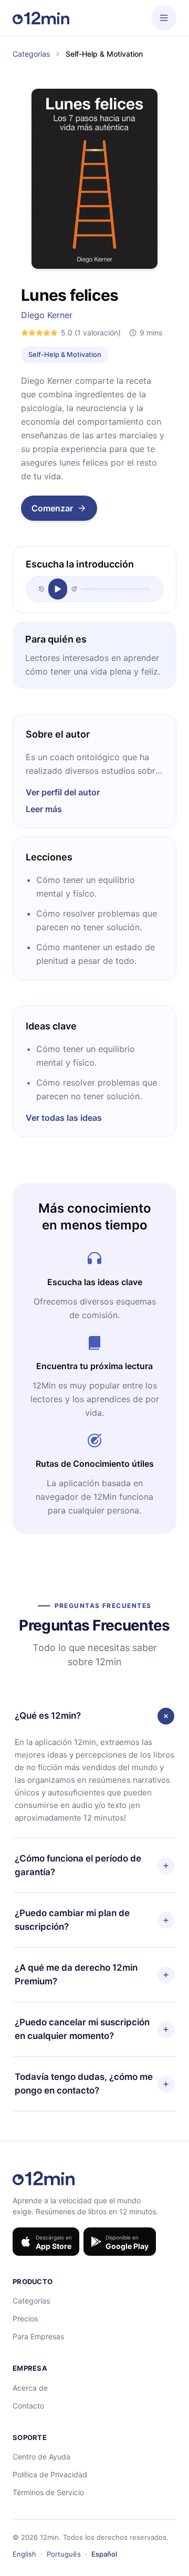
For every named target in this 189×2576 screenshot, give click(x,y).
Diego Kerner (47, 315)
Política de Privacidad (50, 2474)
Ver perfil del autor (63, 792)
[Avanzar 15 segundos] (74, 589)
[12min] (41, 18)
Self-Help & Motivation (65, 354)
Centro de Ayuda (41, 2457)
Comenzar (52, 508)
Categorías (31, 54)
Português (64, 2554)
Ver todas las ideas (64, 1118)
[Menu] (164, 18)
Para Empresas (38, 2336)
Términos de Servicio (48, 2492)
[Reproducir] (58, 589)
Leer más (44, 809)
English (24, 2554)
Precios (25, 2319)
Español (104, 2554)
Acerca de (30, 2388)
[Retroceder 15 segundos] (41, 589)
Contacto (28, 2406)
